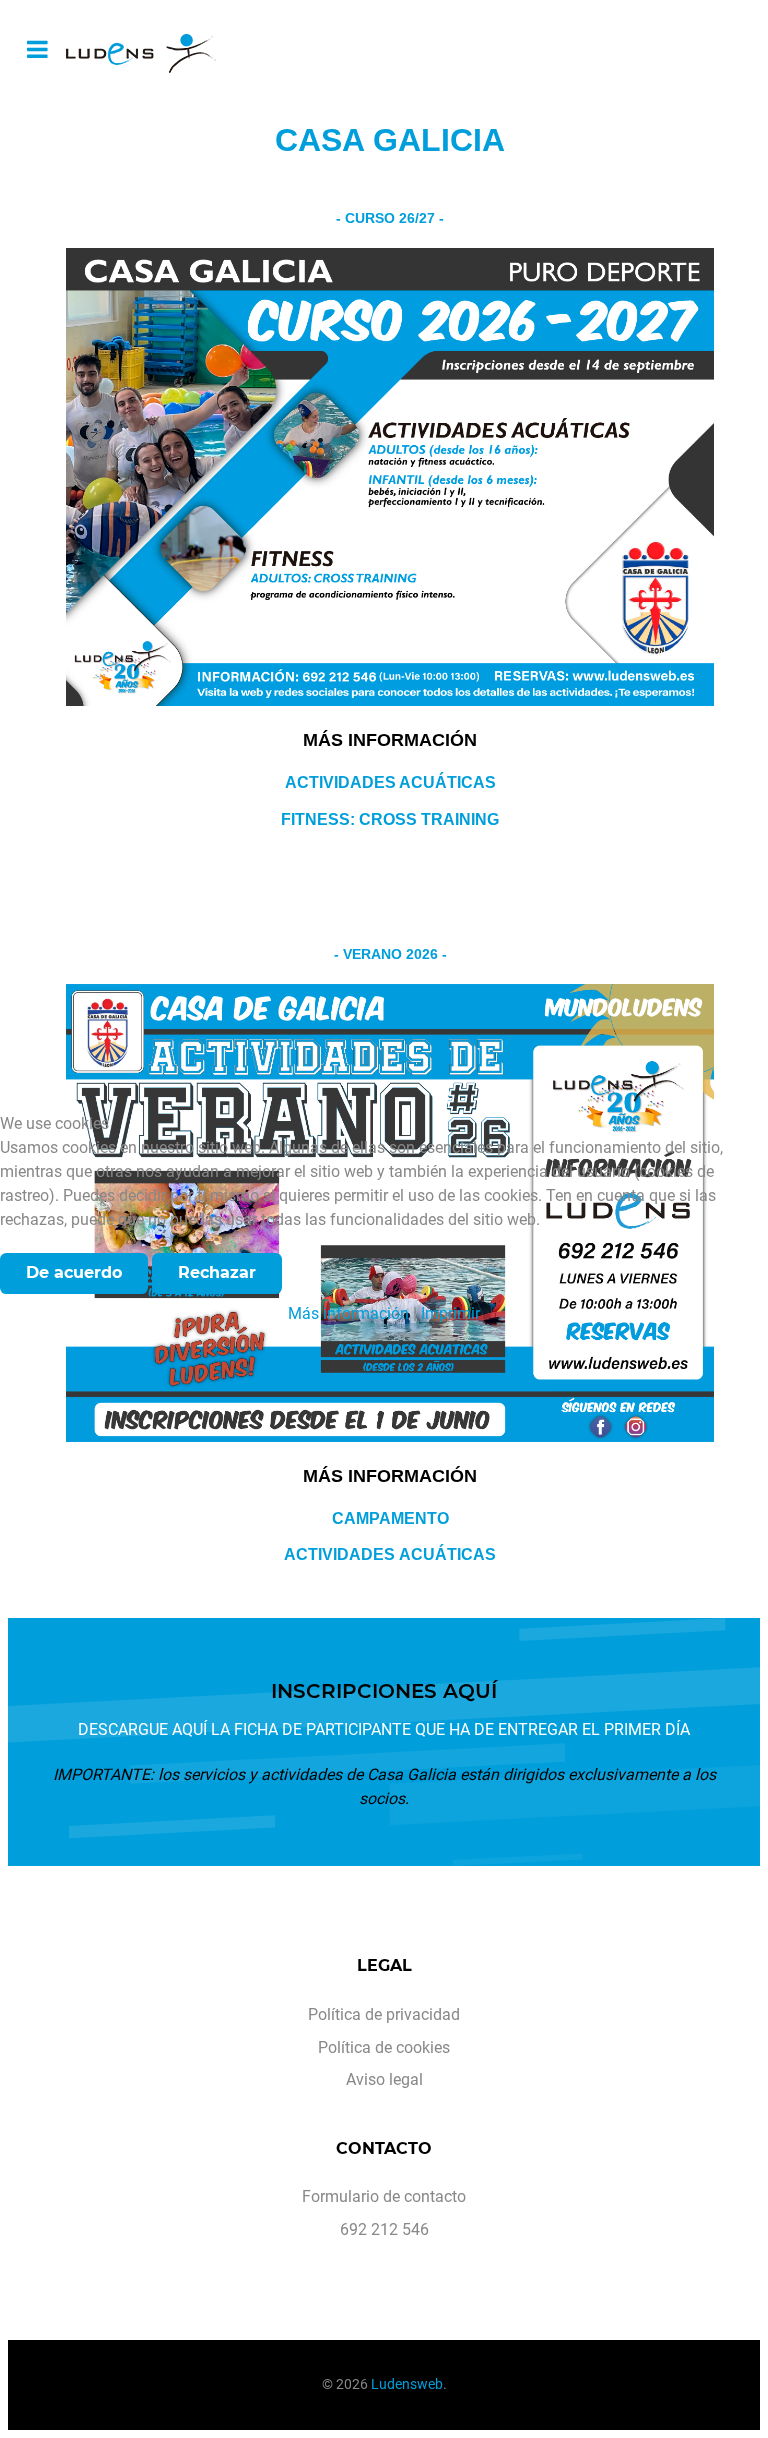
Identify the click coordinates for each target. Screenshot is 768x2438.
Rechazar (217, 1272)
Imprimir (450, 1313)
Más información (348, 1313)
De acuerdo (74, 1272)
